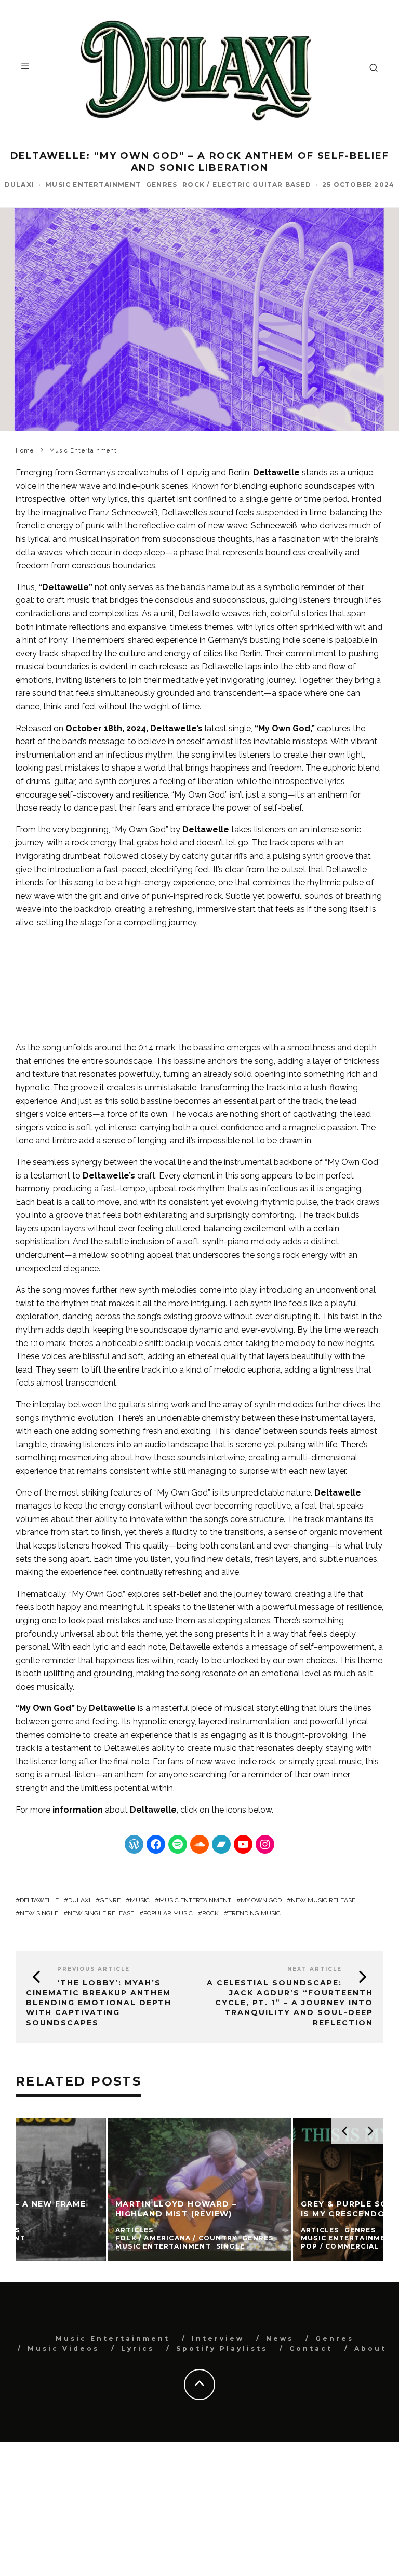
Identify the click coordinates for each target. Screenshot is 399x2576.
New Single (39, 1913)
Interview (218, 2339)
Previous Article (94, 1969)
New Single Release (101, 1913)
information (78, 1810)
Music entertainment (195, 1900)
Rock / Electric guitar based (247, 184)
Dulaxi (19, 184)
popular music (168, 1913)
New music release (323, 1900)
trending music (254, 1913)
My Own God (261, 1900)
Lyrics (138, 2348)
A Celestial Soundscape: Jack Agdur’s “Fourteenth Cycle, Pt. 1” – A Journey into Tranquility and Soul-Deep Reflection (290, 2003)
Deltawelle (276, 472)
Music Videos (63, 2348)
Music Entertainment (93, 184)
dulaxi (79, 1900)
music (140, 1900)
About (370, 2348)
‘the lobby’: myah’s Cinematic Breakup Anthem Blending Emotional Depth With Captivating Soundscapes (99, 2003)
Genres (162, 184)
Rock (210, 1913)
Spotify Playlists (222, 2348)
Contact (311, 2348)
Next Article (315, 1969)
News (280, 2339)
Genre (110, 1900)
